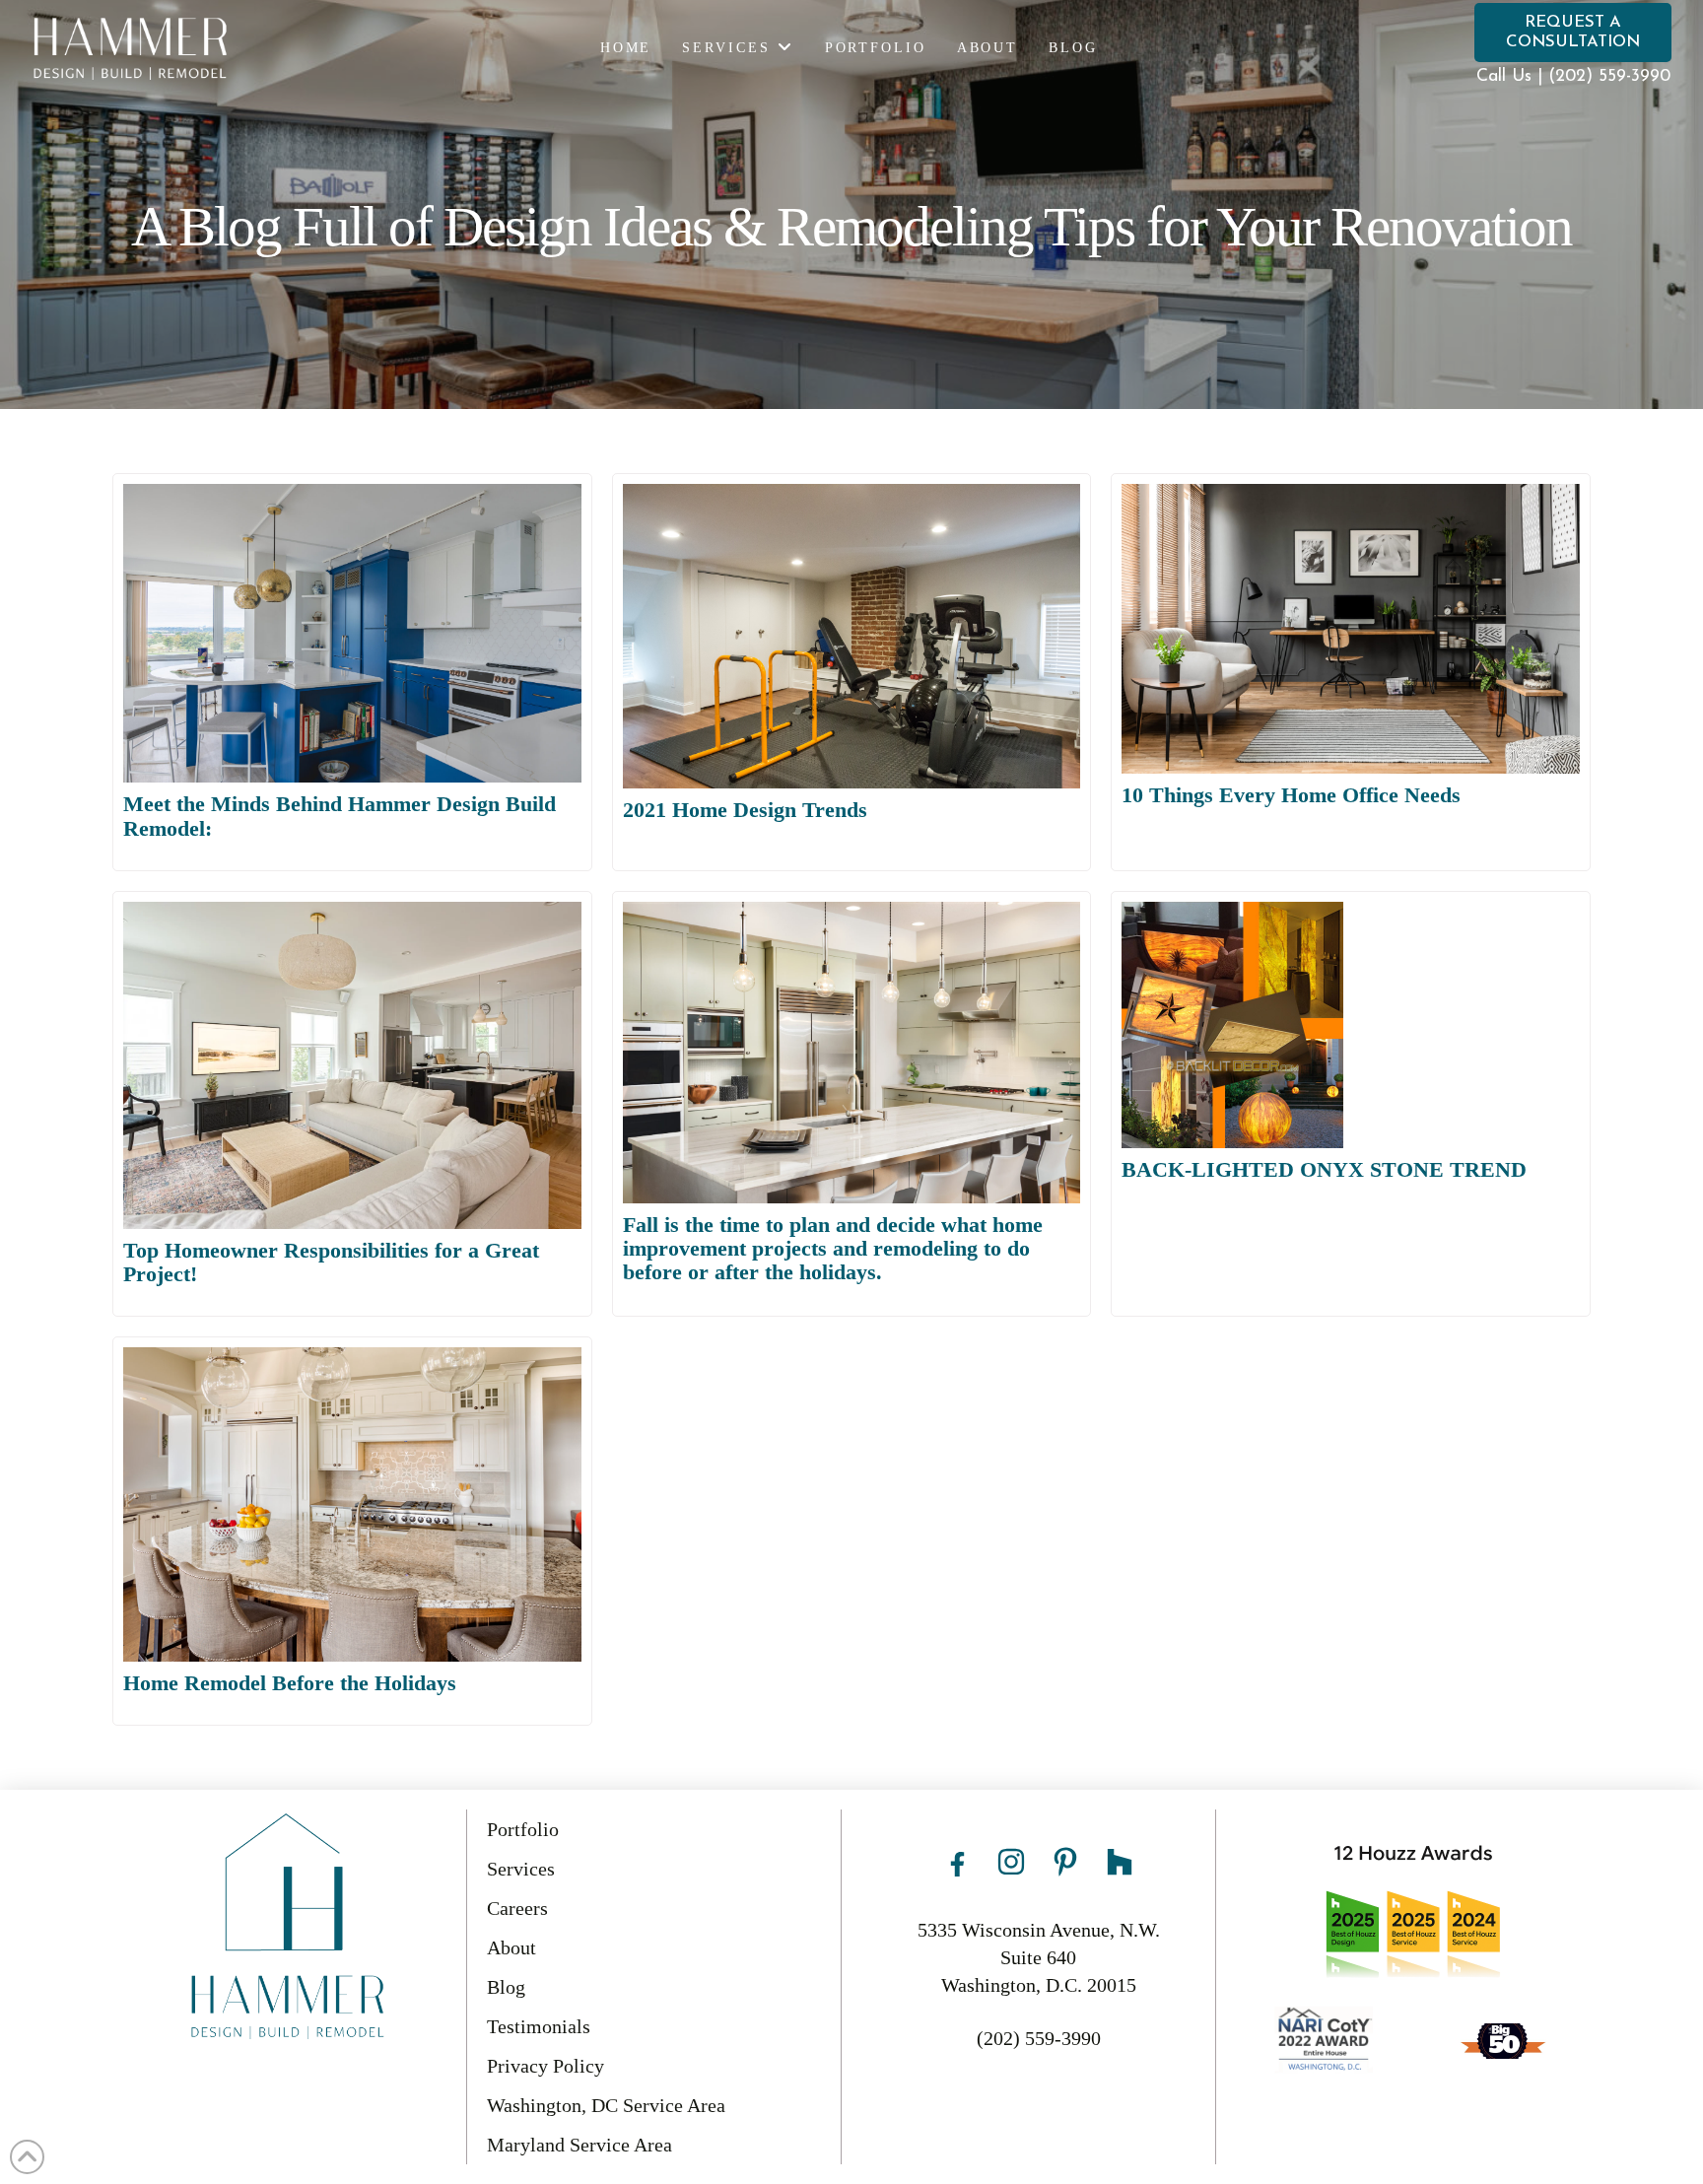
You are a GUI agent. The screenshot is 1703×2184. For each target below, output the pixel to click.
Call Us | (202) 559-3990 (1573, 76)
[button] (1573, 33)
